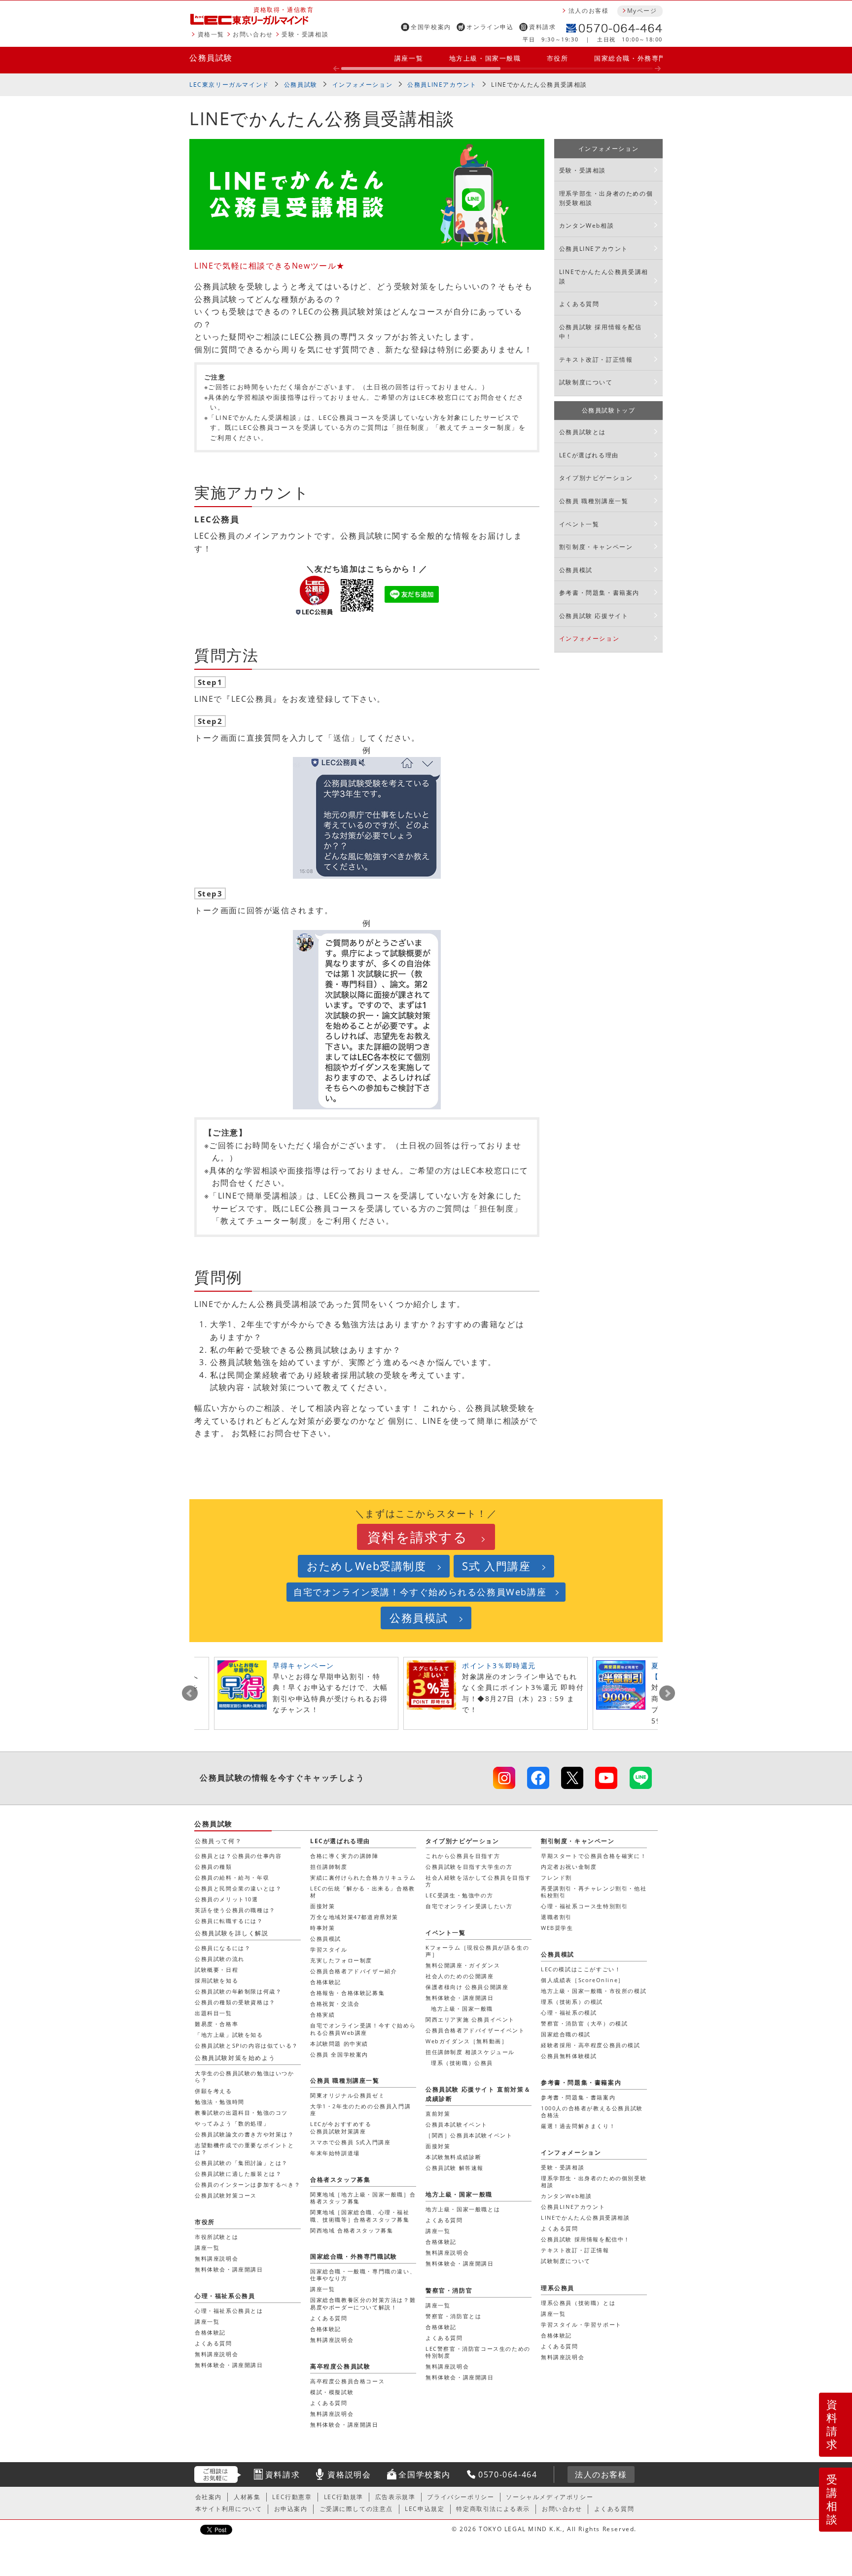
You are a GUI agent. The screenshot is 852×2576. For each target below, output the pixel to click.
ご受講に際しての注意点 (356, 2509)
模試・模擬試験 (332, 2392)
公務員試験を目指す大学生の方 (469, 1867)
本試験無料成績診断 (453, 2157)
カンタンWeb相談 (586, 225)
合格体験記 (326, 1982)
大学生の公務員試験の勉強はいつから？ (245, 2077)
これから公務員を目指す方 (463, 1856)
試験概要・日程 (216, 1970)
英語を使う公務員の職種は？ (235, 1910)
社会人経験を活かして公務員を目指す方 (478, 1881)
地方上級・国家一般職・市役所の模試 (594, 1991)
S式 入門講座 (496, 1566)
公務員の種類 (213, 1867)
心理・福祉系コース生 (584, 1906)
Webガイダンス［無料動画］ (466, 2041)
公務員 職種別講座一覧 (594, 501)
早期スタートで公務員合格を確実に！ (594, 1856)
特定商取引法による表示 (493, 2509)
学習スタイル (329, 1949)
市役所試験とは (216, 2237)
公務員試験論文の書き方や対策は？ (245, 2134)
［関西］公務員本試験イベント (469, 2135)
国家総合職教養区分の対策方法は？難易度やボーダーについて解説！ (363, 2303)
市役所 (558, 58)
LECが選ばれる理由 (589, 455)
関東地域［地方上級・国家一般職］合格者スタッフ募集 (363, 2198)
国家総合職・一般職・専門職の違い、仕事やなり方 (363, 2275)
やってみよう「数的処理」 (232, 2123)
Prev (190, 1693)
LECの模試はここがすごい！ (581, 1969)
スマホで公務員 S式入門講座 (350, 2142)
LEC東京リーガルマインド (229, 85)
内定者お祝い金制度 (569, 1867)
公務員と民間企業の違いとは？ (238, 1888)
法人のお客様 (589, 11)
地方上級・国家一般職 (485, 58)
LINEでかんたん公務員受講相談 (604, 276)
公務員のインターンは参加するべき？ (248, 2184)
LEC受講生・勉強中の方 (459, 1895)
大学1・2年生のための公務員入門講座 (360, 2110)
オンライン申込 (490, 27)
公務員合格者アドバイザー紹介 (354, 1971)
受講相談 (832, 2499)
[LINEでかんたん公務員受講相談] (641, 1778)
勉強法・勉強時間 (220, 2102)
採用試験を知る (216, 1980)
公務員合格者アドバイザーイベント (475, 2030)
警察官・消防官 (449, 2290)
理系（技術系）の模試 (572, 2002)
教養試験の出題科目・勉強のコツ (241, 2112)
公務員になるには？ (223, 1948)
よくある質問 (579, 304)
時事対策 (322, 1928)
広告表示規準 (395, 2497)
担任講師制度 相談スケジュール (470, 2052)
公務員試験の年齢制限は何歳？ (238, 1991)
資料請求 (542, 27)
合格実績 (322, 2014)
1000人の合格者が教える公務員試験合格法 (592, 2112)
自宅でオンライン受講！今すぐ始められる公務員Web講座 (420, 1592)
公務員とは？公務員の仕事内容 (238, 1856)
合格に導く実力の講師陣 (344, 1856)
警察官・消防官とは (453, 2316)
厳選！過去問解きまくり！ (578, 2126)
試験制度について (586, 382)
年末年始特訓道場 (335, 2153)
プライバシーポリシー (461, 2497)
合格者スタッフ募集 (340, 2180)
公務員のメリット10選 (227, 1899)
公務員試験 (211, 58)
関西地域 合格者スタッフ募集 (352, 2230)
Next (667, 1693)
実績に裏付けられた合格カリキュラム (363, 1877)
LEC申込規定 (425, 2509)
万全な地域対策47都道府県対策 (354, 1917)
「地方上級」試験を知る (229, 2035)
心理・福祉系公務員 (225, 2296)
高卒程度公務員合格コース (347, 2381)
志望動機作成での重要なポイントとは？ (245, 2148)
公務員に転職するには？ (229, 1921)
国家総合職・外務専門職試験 (354, 2256)
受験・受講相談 (305, 34)
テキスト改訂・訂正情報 (596, 360)
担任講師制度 (329, 1867)
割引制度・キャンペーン (596, 547)
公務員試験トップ (609, 410)
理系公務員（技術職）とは (578, 2303)
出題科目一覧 (213, 2013)
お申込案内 (291, 2509)
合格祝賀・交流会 (335, 2004)
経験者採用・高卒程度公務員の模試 (591, 2045)
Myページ (642, 11)
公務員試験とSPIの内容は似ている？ (247, 2045)
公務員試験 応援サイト (594, 616)
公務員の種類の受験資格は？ (235, 2002)
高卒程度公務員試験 (340, 2366)
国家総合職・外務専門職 (634, 58)
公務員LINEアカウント (442, 85)
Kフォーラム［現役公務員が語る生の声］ (477, 1951)
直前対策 (438, 2113)
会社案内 (209, 2497)
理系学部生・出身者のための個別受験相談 (606, 198)
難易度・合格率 (216, 2024)
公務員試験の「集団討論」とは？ (241, 2163)
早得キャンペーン (303, 1666)
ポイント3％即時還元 (499, 1666)
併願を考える (213, 2091)
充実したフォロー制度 (341, 1960)
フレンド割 (556, 1877)
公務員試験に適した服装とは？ (238, 2174)
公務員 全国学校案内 (339, 2054)
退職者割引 (556, 1917)
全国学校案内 (431, 27)
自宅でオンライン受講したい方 (469, 1906)
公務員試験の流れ (220, 1959)
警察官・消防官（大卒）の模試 (584, 2023)
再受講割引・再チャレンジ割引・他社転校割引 (594, 1892)
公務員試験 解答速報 (455, 2168)
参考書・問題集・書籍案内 (599, 593)
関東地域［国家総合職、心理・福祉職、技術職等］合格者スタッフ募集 (360, 2215)
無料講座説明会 (447, 2252)
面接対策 (322, 1906)
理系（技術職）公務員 (462, 2063)
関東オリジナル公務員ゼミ (347, 2095)
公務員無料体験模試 (569, 2056)
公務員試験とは (583, 432)
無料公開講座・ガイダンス (463, 1965)
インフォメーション (362, 85)
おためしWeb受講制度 (367, 1566)
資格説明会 (349, 2474)
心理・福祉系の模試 (569, 2012)
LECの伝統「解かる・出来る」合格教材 (363, 1892)
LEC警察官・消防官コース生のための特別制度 (478, 2352)
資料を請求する (417, 1537)
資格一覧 (211, 34)
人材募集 (247, 2497)
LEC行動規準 (344, 2497)
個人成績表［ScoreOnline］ (583, 1980)
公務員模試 (576, 570)
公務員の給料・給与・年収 (232, 1877)
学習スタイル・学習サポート (581, 2324)
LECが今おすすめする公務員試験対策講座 (341, 2127)
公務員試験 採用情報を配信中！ (601, 332)
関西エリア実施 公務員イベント (470, 2019)
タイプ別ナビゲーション (596, 478)
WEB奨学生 (557, 1928)
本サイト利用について (229, 2509)
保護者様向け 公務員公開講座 (467, 1987)
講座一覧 (409, 58)
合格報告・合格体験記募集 (347, 1993)
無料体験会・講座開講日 (460, 1998)
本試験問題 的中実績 (339, 2044)
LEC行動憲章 (292, 2497)
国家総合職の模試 (566, 2034)
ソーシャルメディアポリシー (550, 2497)
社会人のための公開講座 (460, 1976)
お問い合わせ (253, 34)
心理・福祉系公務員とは (229, 2311)
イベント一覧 (579, 524)
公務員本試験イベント (457, 2124)
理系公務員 (558, 2288)
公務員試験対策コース (226, 2195)
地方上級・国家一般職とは (463, 2209)
